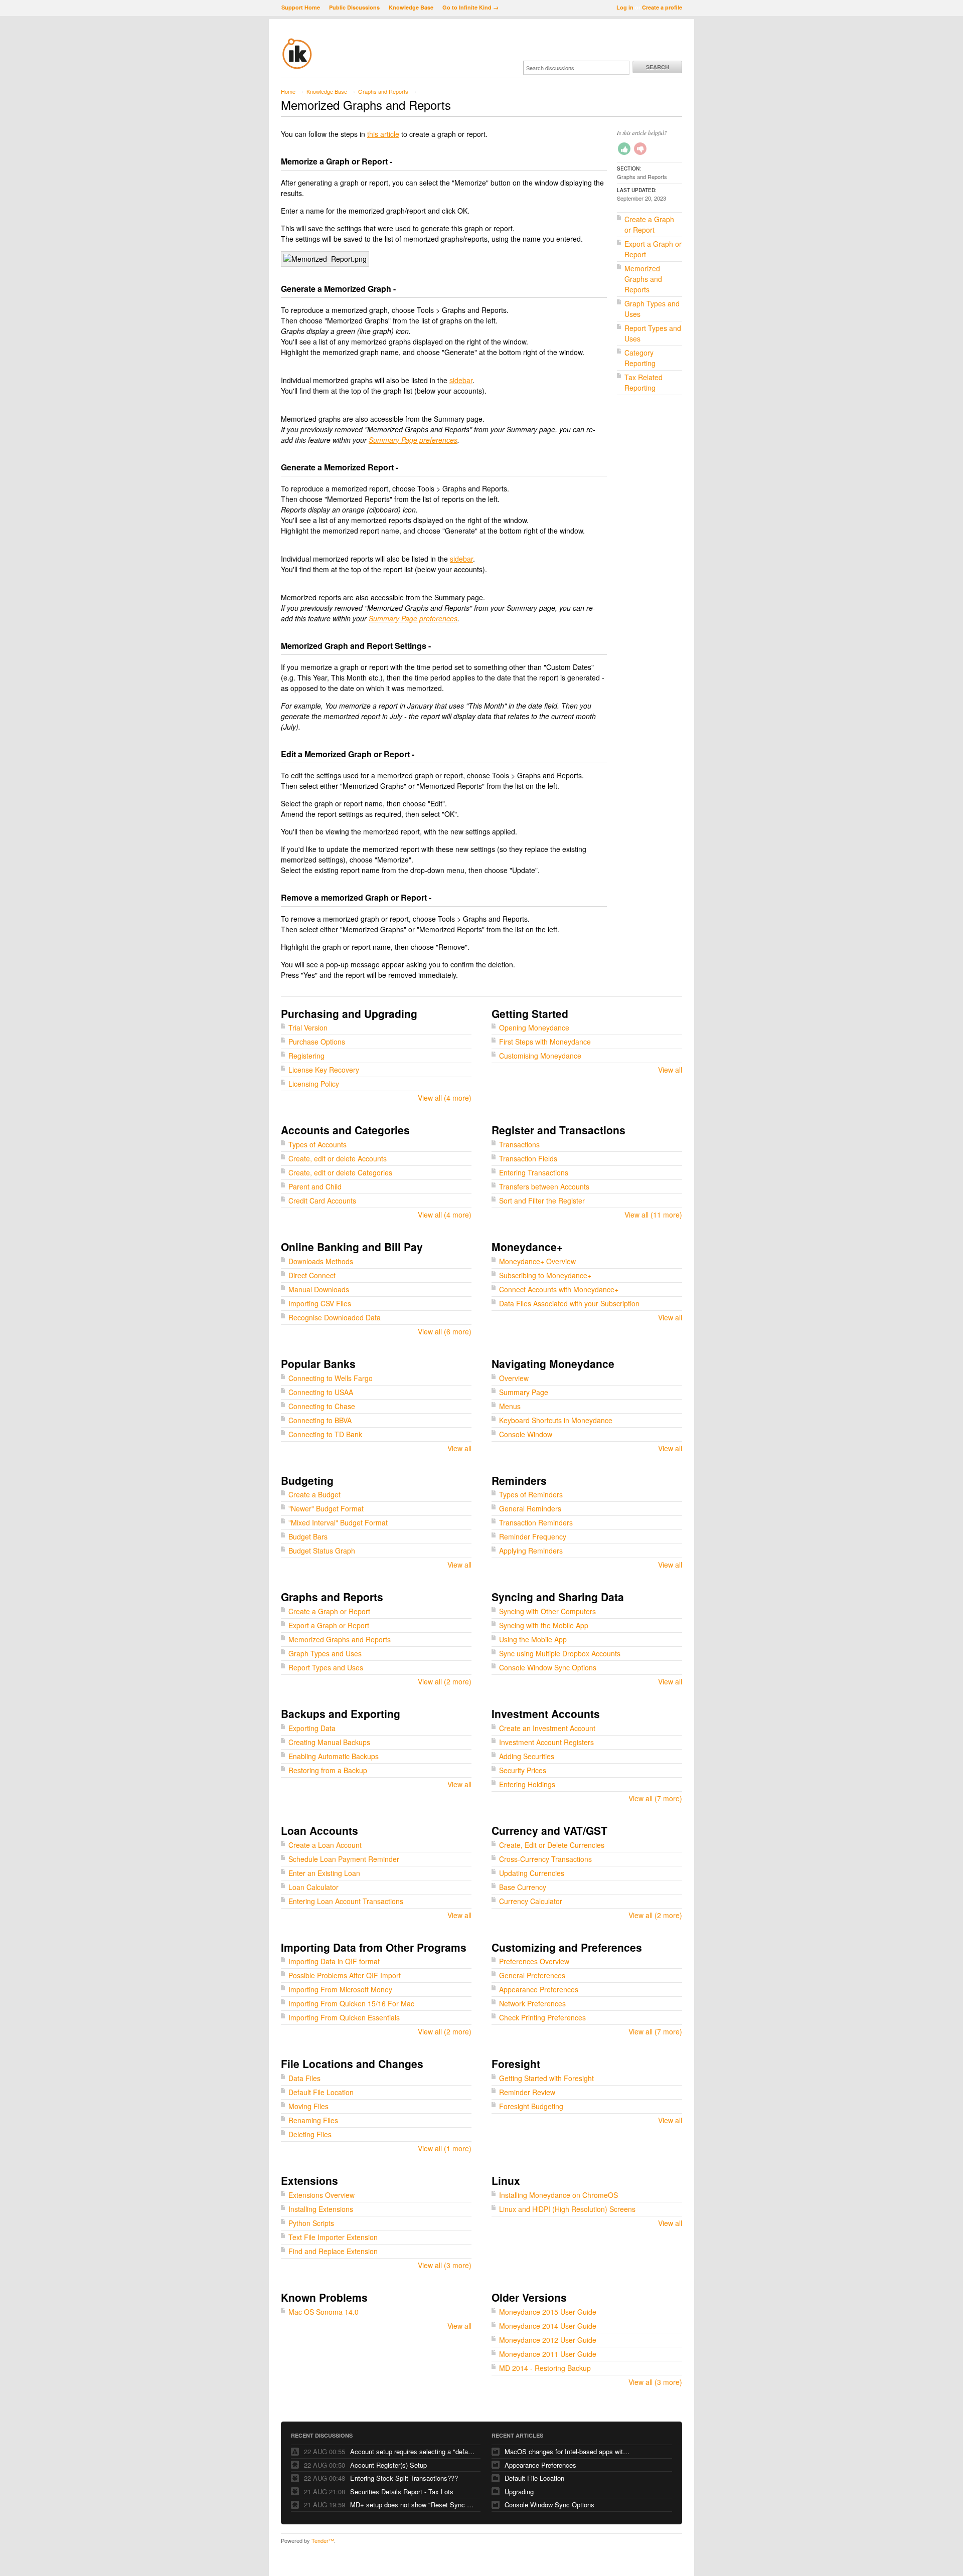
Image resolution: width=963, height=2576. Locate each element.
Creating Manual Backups (329, 1742)
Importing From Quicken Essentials (344, 2017)
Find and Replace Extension (333, 2251)
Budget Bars (308, 1536)
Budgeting (307, 1480)
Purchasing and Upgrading (349, 1013)
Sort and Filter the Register (542, 1200)
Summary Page (524, 1392)
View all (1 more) (445, 2148)
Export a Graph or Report (329, 1625)
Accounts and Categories (345, 1130)
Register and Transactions (558, 1130)
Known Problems (324, 2297)
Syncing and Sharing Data (558, 1597)
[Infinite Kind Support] (297, 67)
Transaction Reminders (536, 1522)
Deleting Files (310, 2134)
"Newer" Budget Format (326, 1508)
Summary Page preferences (413, 440)
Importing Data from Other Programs (374, 1947)
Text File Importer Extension (333, 2237)
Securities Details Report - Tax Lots (402, 2492)
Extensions (309, 2180)
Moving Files (308, 2106)
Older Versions (529, 2297)
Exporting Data (312, 1728)
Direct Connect (312, 1275)
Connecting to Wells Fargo (331, 1378)
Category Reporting (640, 358)
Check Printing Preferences (542, 2017)
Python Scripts (311, 2223)
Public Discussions (354, 7)
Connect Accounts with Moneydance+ (559, 1289)
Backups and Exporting (341, 1713)
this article (383, 134)
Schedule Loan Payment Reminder (344, 1859)
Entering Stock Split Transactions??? (404, 2478)
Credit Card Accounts (322, 1200)
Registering (306, 1056)
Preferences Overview (534, 1961)
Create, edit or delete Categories (340, 1172)
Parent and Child (315, 1186)
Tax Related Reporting (644, 382)
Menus (510, 1406)
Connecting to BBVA (320, 1420)
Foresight (516, 2064)
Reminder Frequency (533, 1536)
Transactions (519, 1144)
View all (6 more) (445, 1331)
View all (670, 1070)
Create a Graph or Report (649, 224)
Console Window (526, 1434)
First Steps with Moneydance (545, 1042)
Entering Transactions (534, 1172)
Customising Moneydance (540, 1056)
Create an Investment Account (547, 1728)
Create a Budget (314, 1494)
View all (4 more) (445, 1098)
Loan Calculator (313, 1887)
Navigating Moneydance (553, 1363)
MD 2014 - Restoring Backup (545, 2368)
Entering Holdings (527, 1784)
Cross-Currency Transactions (545, 1859)
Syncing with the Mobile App (544, 1625)
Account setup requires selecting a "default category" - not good (413, 2451)
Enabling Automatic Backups (334, 1756)
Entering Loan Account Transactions (346, 1901)
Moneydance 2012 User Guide (548, 2340)
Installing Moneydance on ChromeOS (558, 2195)
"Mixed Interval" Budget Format (338, 1522)
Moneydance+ (527, 1247)
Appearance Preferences (539, 1989)
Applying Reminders (531, 1551)
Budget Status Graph (322, 1551)
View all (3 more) (445, 2265)
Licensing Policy (314, 1084)
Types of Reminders (531, 1494)
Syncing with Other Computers (547, 1611)
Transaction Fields (528, 1158)
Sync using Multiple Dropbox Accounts (560, 1653)
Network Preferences (532, 2003)
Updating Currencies (532, 1873)
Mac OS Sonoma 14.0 (324, 2312)
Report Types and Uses (326, 1667)
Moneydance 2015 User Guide (548, 2312)
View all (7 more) (655, 1798)
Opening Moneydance (534, 1027)
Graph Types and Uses (325, 1653)
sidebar (461, 380)
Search (658, 67)
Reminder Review (527, 2092)
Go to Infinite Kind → (470, 7)
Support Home (301, 7)
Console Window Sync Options (548, 1667)
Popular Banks (318, 1363)
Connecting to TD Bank (325, 1434)
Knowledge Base (411, 7)
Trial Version (308, 1027)
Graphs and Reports (383, 91)
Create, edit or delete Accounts (338, 1158)
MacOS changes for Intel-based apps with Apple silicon (567, 2451)
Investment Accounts (546, 1713)
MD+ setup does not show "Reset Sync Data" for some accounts (413, 2505)
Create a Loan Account (325, 1845)
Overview (514, 1378)
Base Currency (523, 1887)
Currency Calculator (531, 1901)
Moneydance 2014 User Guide (548, 2326)
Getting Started (530, 1013)
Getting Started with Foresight (546, 2078)
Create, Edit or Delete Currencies (552, 1845)
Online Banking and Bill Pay (352, 1247)
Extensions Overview (322, 2195)
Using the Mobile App (533, 1639)
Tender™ (323, 2540)
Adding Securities (527, 1756)
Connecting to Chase (322, 1406)
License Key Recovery (324, 1070)
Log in (625, 7)
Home (288, 91)
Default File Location (321, 2092)
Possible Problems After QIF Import (345, 1975)
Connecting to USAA (321, 1392)
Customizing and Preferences (567, 1947)
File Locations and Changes (352, 2064)
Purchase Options (317, 1042)
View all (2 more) (445, 1681)
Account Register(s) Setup (388, 2465)
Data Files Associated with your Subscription (569, 1303)
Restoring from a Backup (328, 1770)
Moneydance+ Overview (537, 1261)
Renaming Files (313, 2120)
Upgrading (519, 2492)
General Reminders (530, 1508)
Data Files (304, 2078)
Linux (506, 2180)
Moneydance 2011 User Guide (548, 2354)
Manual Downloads (319, 1289)
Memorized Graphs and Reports (643, 279)
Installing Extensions (321, 2209)
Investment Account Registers (546, 1742)
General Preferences (532, 1975)
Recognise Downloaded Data (335, 1317)
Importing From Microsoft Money (340, 1989)
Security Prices (523, 1770)
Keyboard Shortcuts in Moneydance (556, 1420)
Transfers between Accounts (544, 1186)
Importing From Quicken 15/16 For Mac (351, 2003)
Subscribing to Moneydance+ (545, 1275)
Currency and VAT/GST (549, 1830)
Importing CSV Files (320, 1303)
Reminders (519, 1480)
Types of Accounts (317, 1144)
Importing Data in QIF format (334, 1961)
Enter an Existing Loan (324, 1873)
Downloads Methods (321, 1261)
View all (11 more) (653, 1215)
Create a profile (662, 7)
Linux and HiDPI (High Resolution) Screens (567, 2209)
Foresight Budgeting (531, 2106)
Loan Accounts (319, 1830)
